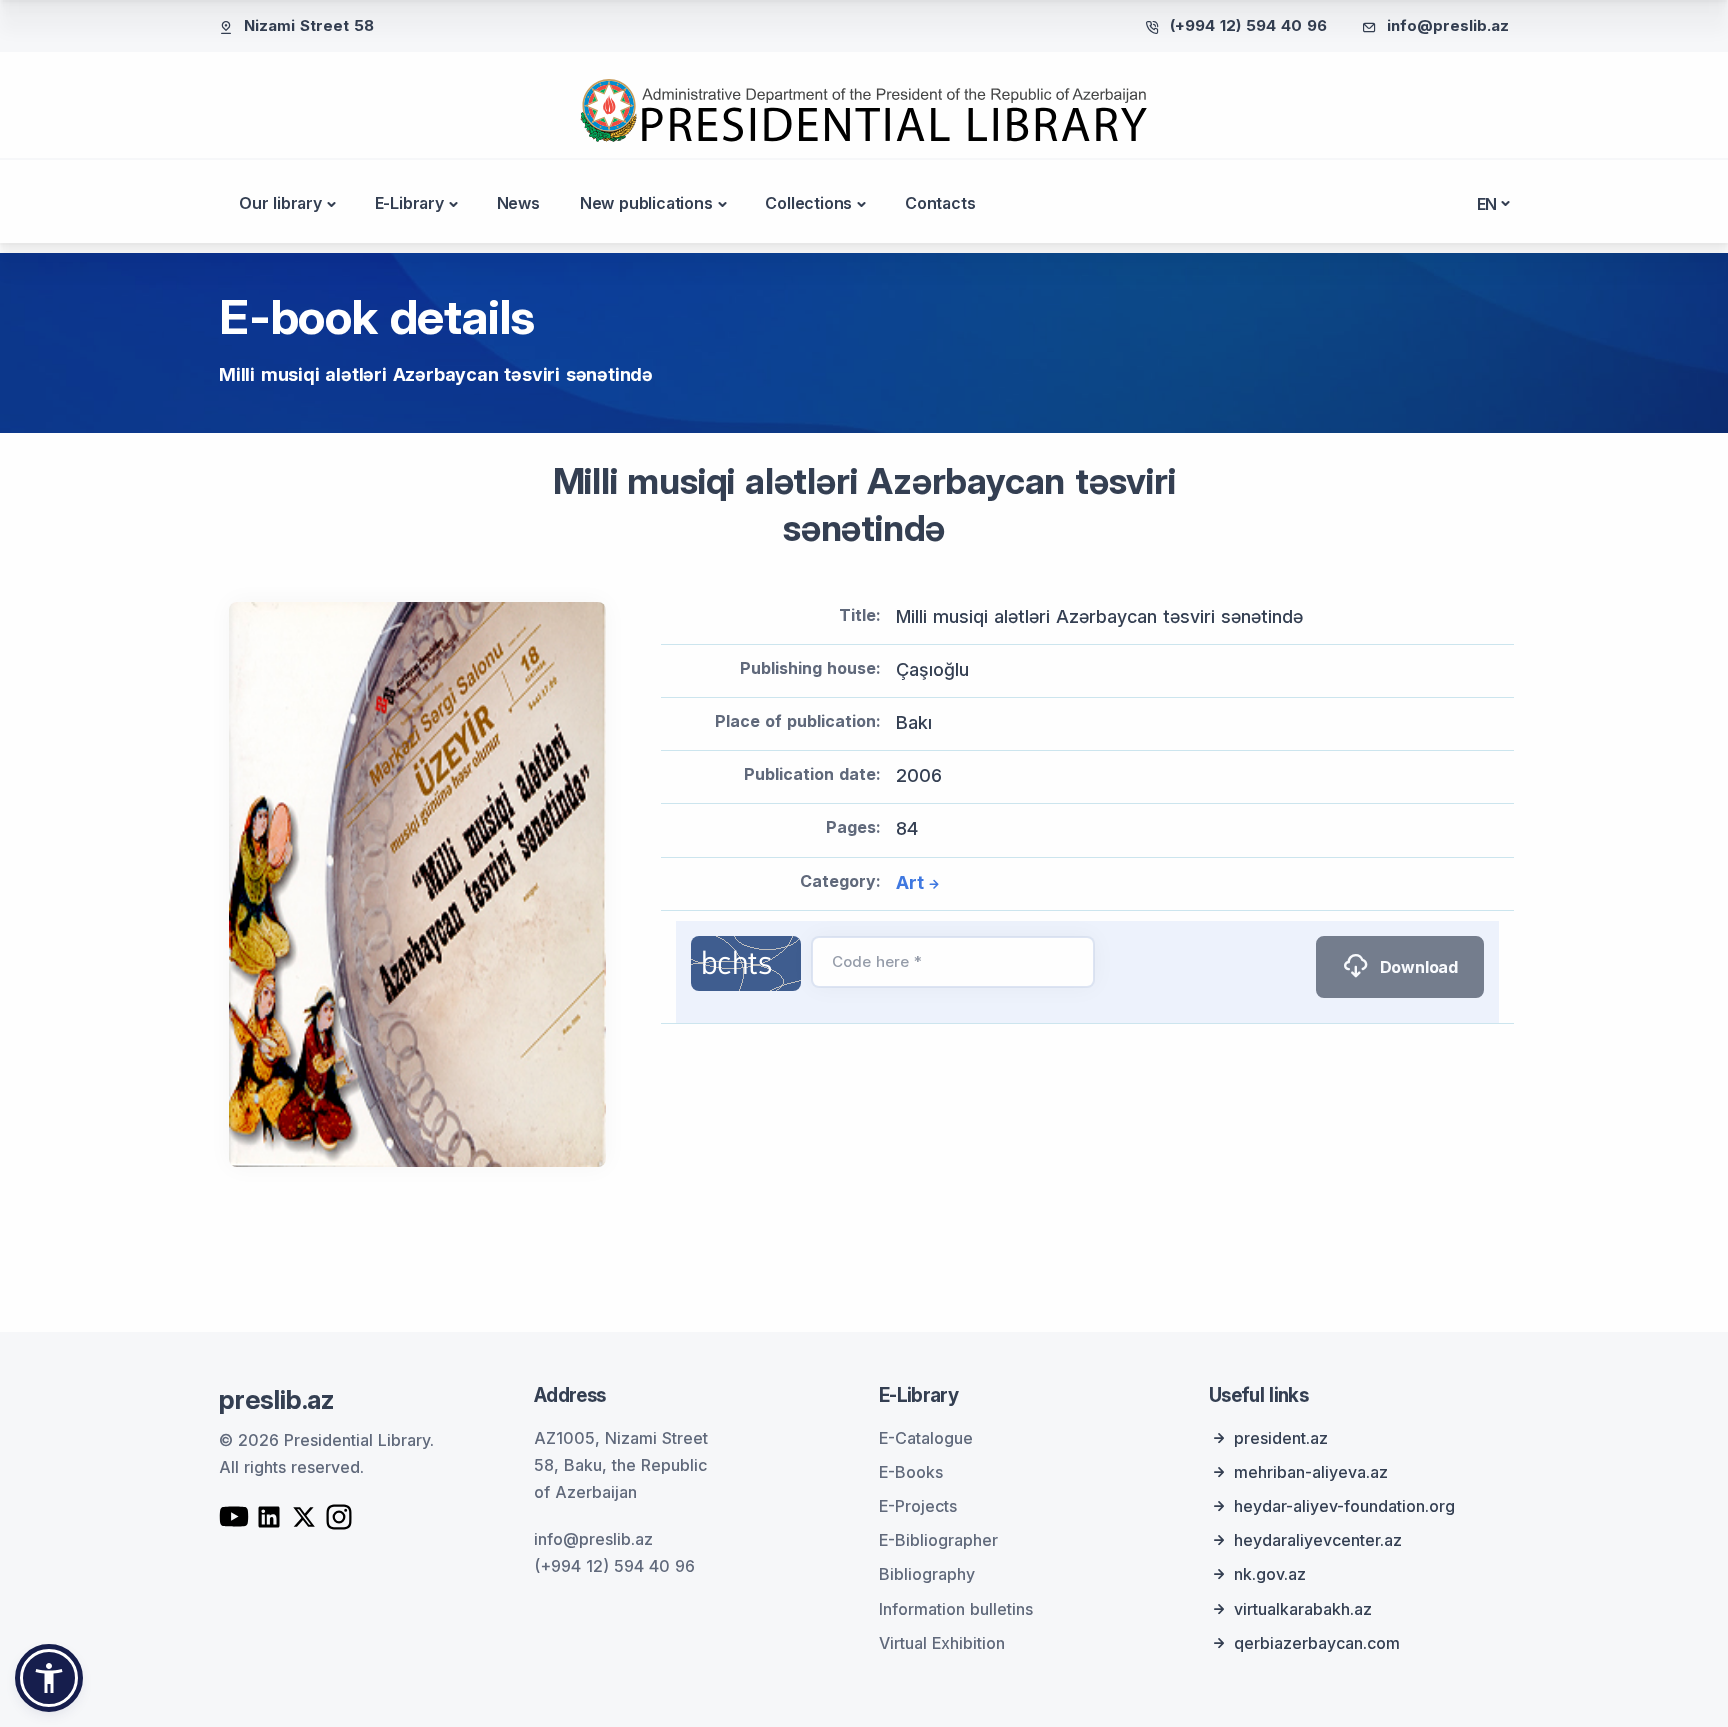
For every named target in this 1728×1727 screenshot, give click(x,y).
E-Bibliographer (938, 1540)
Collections (808, 203)
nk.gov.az (1270, 1574)
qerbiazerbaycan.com (1317, 1643)
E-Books (911, 1472)
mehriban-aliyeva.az (1311, 1472)
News (518, 203)
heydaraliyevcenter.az (1318, 1540)
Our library (280, 203)
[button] (49, 1678)
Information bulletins (956, 1609)
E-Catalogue (926, 1438)
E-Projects (918, 1506)
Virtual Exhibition (942, 1643)
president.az (1281, 1438)
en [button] (1487, 204)
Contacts (940, 203)
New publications (646, 203)
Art (909, 882)
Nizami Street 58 (309, 25)
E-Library (409, 203)
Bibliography (927, 1574)
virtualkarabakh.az (1303, 1609)
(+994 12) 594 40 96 (1248, 25)
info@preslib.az (1448, 25)
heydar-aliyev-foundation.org (1344, 1506)
